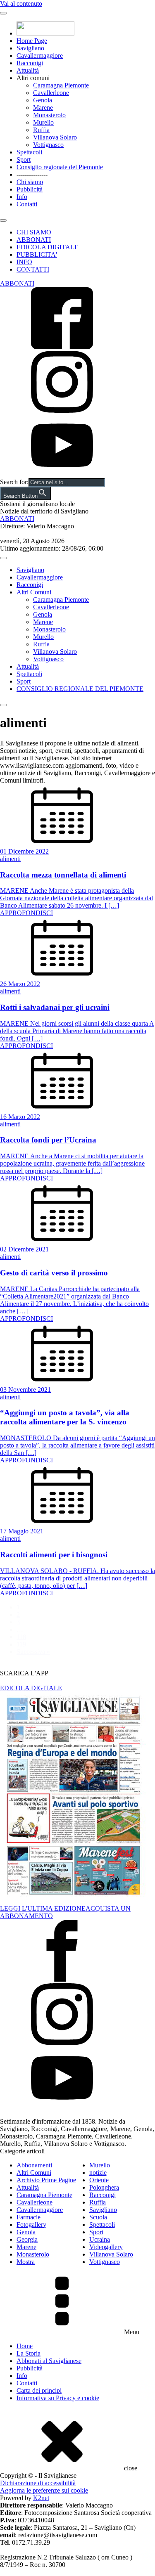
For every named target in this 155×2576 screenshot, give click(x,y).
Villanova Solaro (55, 137)
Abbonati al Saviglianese (49, 2361)
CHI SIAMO (34, 232)
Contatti (27, 204)
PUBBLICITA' (37, 254)
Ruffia (41, 130)
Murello (43, 122)
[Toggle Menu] (3, 13)
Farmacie (29, 2217)
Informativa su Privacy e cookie (58, 2398)
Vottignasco (48, 145)
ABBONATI (34, 240)
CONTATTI (33, 269)
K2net (41, 2498)
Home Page (32, 41)
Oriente (99, 2180)
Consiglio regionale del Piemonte (60, 167)
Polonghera (104, 2187)
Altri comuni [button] (33, 78)
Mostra (26, 2262)
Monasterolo (49, 115)
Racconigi (30, 63)
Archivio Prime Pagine (46, 2180)
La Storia (29, 2353)
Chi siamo (30, 182)
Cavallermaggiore (40, 56)
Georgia (27, 2239)
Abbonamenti (34, 2165)
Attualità (28, 70)
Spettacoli (29, 152)
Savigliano (30, 48)
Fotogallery (31, 2225)
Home (25, 2346)
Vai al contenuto (21, 4)
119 (21, 1644)
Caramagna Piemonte (61, 85)
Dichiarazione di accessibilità (38, 2483)
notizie (98, 2173)
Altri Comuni (34, 592)
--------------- (32, 174)
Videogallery (106, 2247)
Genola (43, 100)
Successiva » (33, 1652)
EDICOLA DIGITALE (48, 247)
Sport (24, 160)
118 (21, 1637)
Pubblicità (30, 189)
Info (22, 197)
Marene (43, 108)
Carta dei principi (39, 2390)
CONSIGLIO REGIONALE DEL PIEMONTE (80, 689)
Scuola (98, 2217)
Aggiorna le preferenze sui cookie (44, 2490)
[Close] (3, 220)
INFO (24, 262)
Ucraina (100, 2239)
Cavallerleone (51, 93)
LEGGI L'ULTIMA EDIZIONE (43, 1908)
